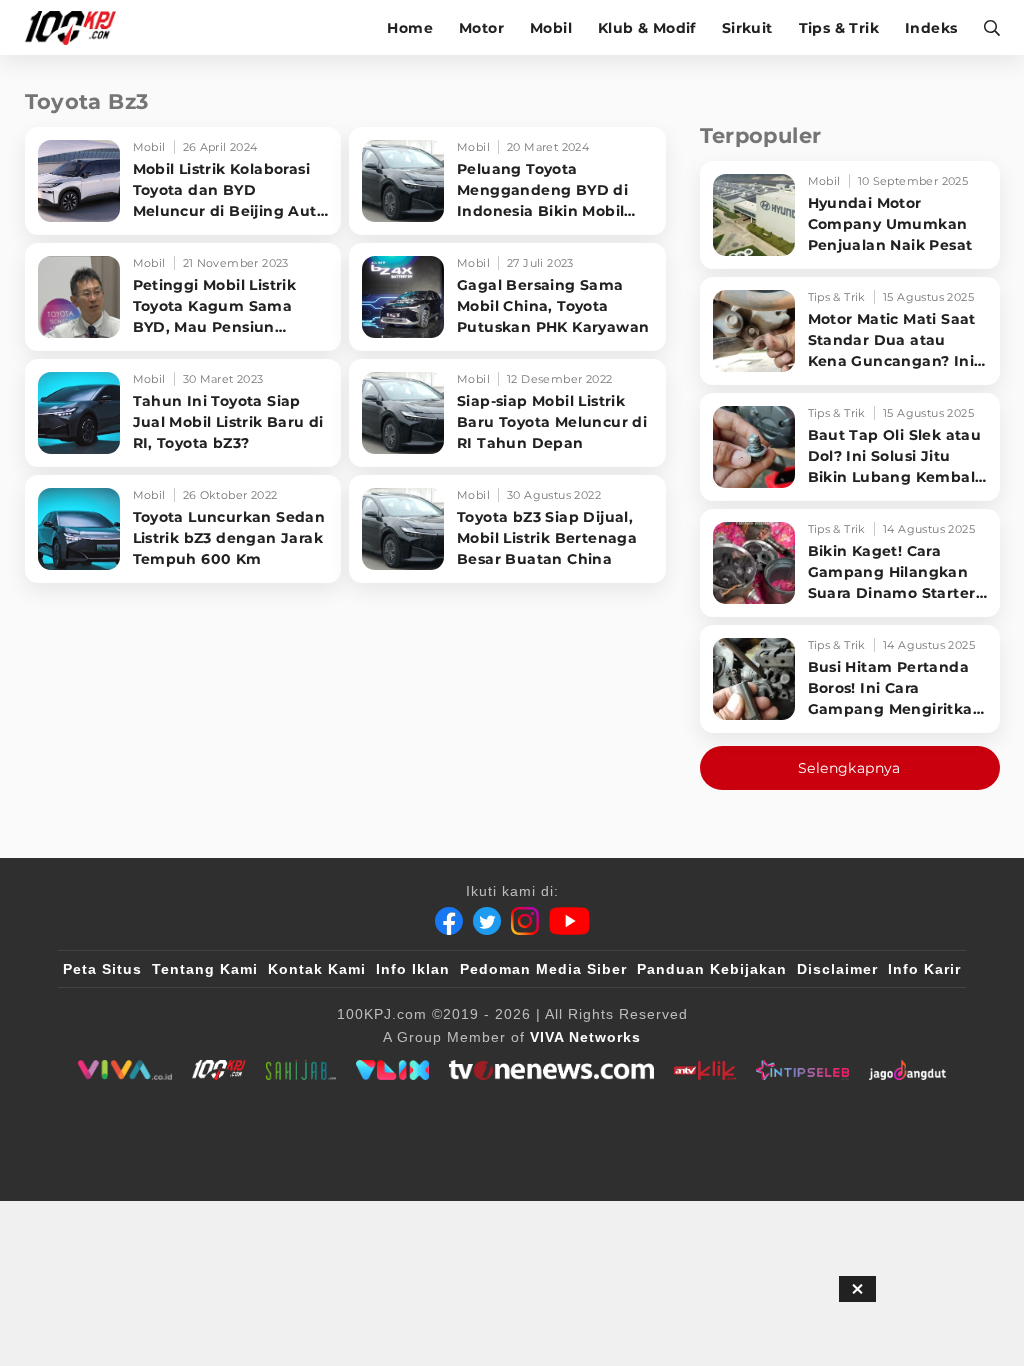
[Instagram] (525, 921)
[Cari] (985, 27)
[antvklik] (704, 1070)
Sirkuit (747, 28)
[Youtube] (569, 921)
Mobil (551, 28)
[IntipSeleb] (802, 1070)
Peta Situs (102, 969)
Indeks (931, 28)
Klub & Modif (647, 28)
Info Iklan (413, 969)
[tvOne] (551, 1070)
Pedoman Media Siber (543, 969)
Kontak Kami (317, 969)
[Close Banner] (857, 1289)
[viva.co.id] (124, 1070)
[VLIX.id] (393, 1070)
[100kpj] (219, 1070)
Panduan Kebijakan (712, 969)
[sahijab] (301, 1070)
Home (410, 28)
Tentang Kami (205, 969)
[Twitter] (487, 921)
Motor (481, 28)
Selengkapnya (849, 768)
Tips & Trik (839, 28)
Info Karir (924, 969)
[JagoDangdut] (907, 1070)
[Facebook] (449, 921)
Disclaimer (837, 969)
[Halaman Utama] (77, 27)
